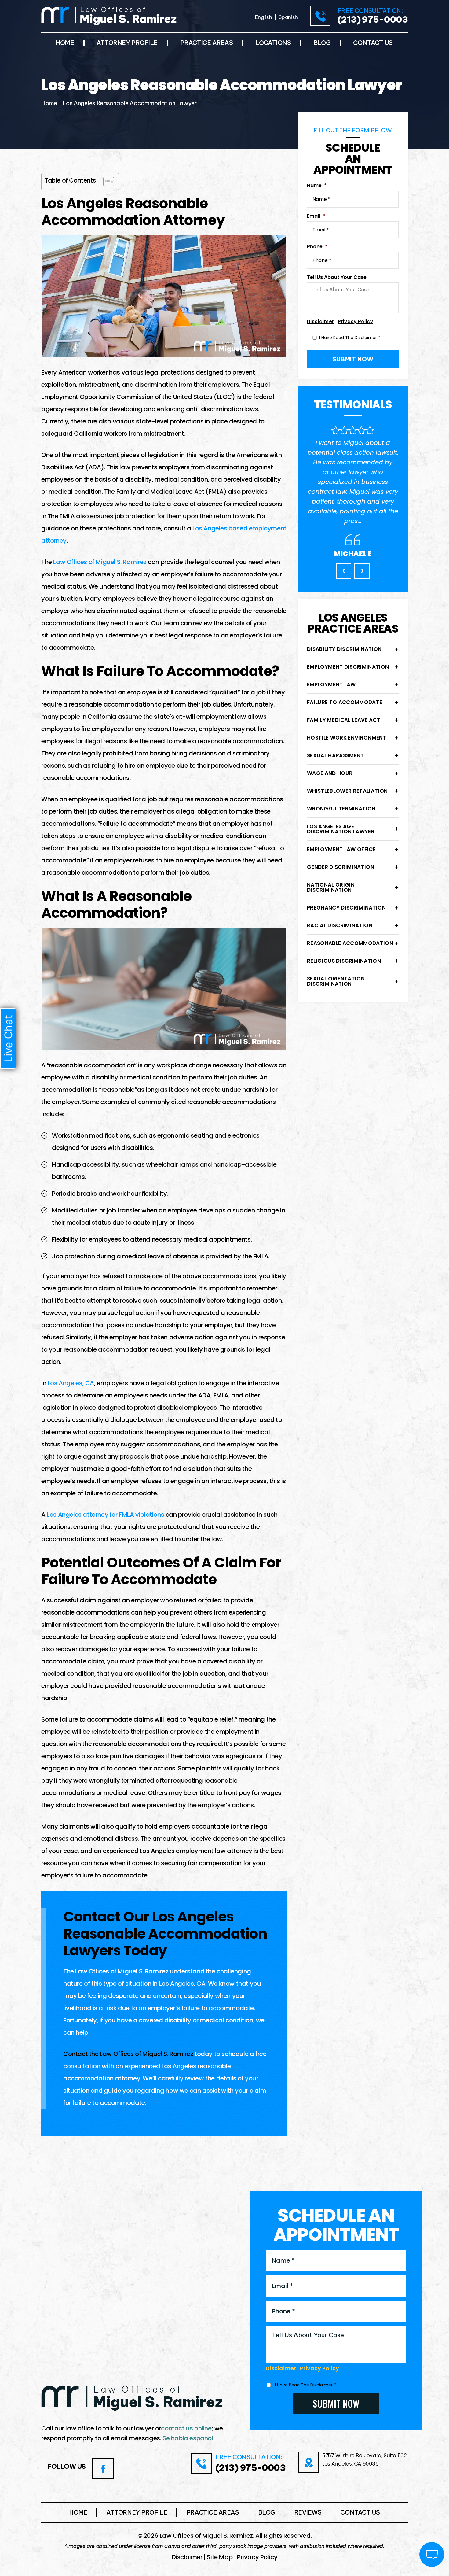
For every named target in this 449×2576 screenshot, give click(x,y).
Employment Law (331, 685)
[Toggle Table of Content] (106, 182)
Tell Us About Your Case (337, 277)
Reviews (308, 2512)
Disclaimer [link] (187, 2557)
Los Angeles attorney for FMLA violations (105, 1515)
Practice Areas (207, 43)
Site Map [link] (220, 2557)
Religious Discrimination (344, 961)
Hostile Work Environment (347, 738)
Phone (317, 247)
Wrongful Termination (341, 809)
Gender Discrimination (341, 867)
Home (65, 43)
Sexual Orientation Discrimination (336, 981)
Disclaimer (320, 321)
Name (317, 186)
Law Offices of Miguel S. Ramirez (100, 562)
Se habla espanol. (188, 2438)
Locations (273, 43)
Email (316, 216)
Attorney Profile (127, 43)
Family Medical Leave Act (344, 720)
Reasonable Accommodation (350, 943)
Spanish (288, 17)
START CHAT (403, 2514)
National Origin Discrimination (331, 887)
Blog (322, 43)
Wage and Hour (330, 773)
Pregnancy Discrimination (346, 908)
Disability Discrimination (344, 649)
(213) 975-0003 (373, 20)
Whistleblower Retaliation (347, 791)
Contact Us (373, 43)
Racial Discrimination (340, 925)
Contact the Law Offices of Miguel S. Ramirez (128, 2054)
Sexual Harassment (336, 755)
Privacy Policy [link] (257, 2557)
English (264, 17)
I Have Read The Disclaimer (350, 338)
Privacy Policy (355, 321)
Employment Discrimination (348, 667)
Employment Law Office (341, 849)
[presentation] (344, 571)
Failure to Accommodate (345, 702)
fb (103, 2469)
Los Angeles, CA (71, 1383)
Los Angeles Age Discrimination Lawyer (341, 829)
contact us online (186, 2428)
